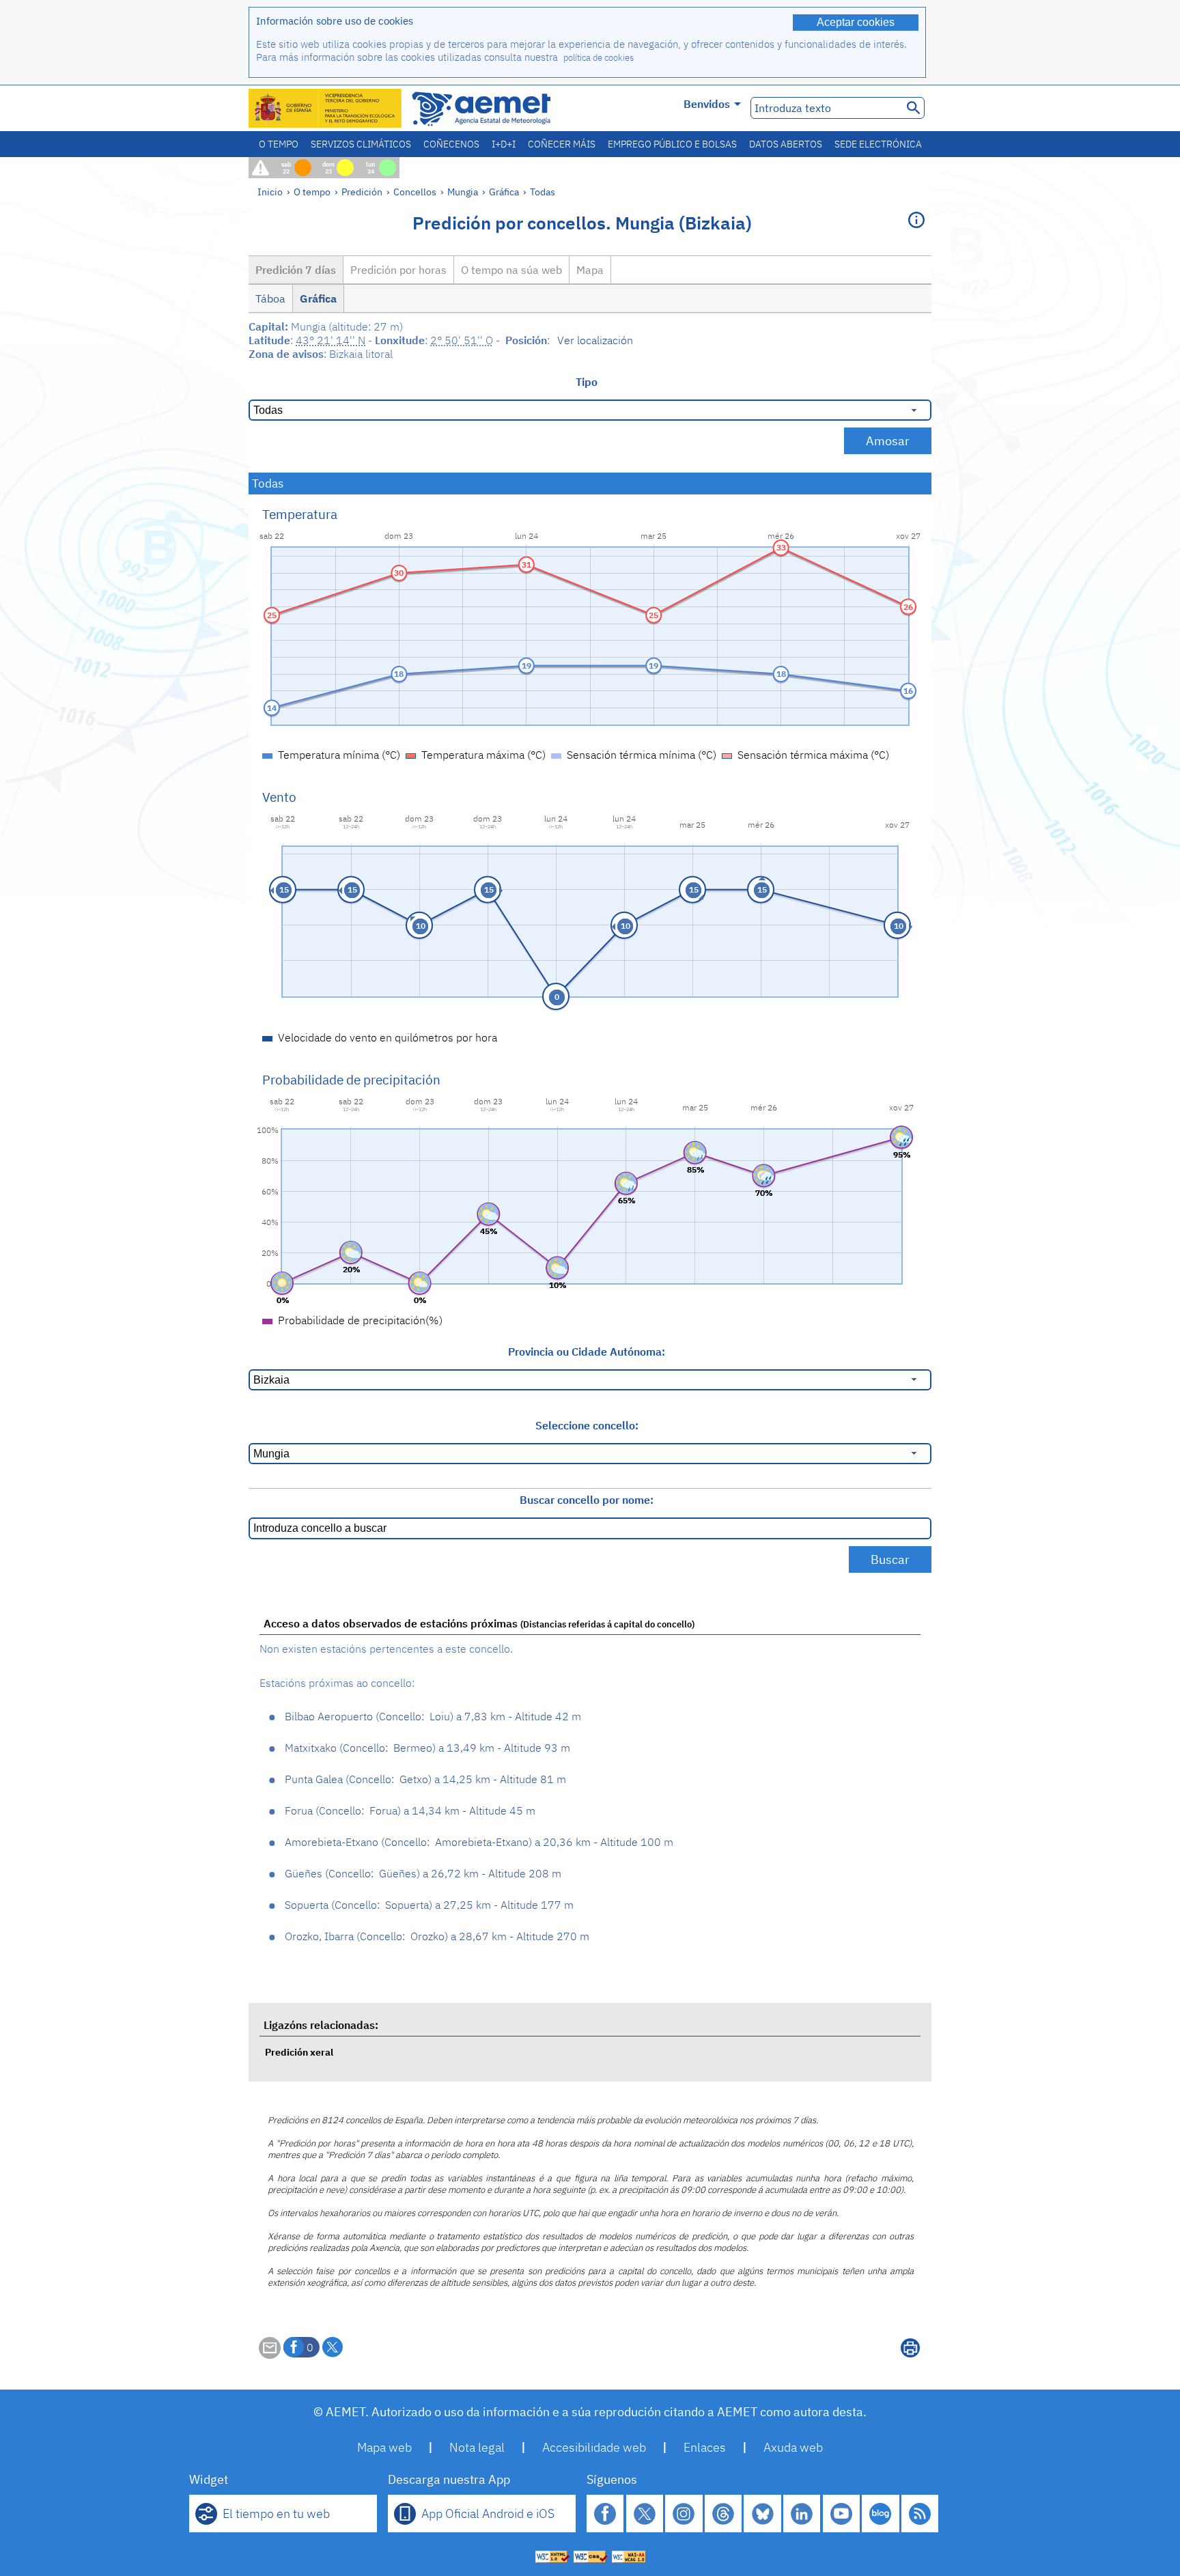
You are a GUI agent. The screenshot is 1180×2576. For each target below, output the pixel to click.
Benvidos (707, 104)
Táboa (270, 298)
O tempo (279, 144)
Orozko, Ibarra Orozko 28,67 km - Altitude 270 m (437, 1936)
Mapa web (384, 2447)
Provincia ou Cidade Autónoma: (587, 1352)
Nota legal (477, 2447)
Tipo (587, 382)
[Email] (270, 2355)
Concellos (415, 192)
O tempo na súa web (511, 270)
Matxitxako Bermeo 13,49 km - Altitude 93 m (427, 1748)
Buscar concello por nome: (587, 1500)
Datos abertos (786, 144)
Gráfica (505, 192)
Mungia (463, 192)
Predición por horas (398, 270)
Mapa (590, 270)
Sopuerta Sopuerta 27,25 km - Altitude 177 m (429, 1905)
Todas (543, 192)
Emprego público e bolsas (672, 144)
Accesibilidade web (594, 2447)
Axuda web (793, 2447)
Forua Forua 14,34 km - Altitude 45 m (410, 1810)
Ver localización (595, 340)
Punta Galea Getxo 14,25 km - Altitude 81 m (425, 1779)
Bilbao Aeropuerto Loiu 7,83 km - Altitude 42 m (433, 1716)
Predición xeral (299, 2052)
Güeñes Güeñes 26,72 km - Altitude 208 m (423, 1873)
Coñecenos (451, 144)
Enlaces (705, 2447)
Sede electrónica (878, 144)
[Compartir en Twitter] (333, 2347)
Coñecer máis (562, 144)
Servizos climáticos (361, 144)
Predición (362, 192)
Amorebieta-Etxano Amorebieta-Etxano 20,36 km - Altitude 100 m (479, 1842)
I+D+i (504, 144)
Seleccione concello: (587, 1425)
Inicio (270, 192)
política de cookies (599, 58)
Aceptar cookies (856, 22)
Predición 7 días (296, 270)
